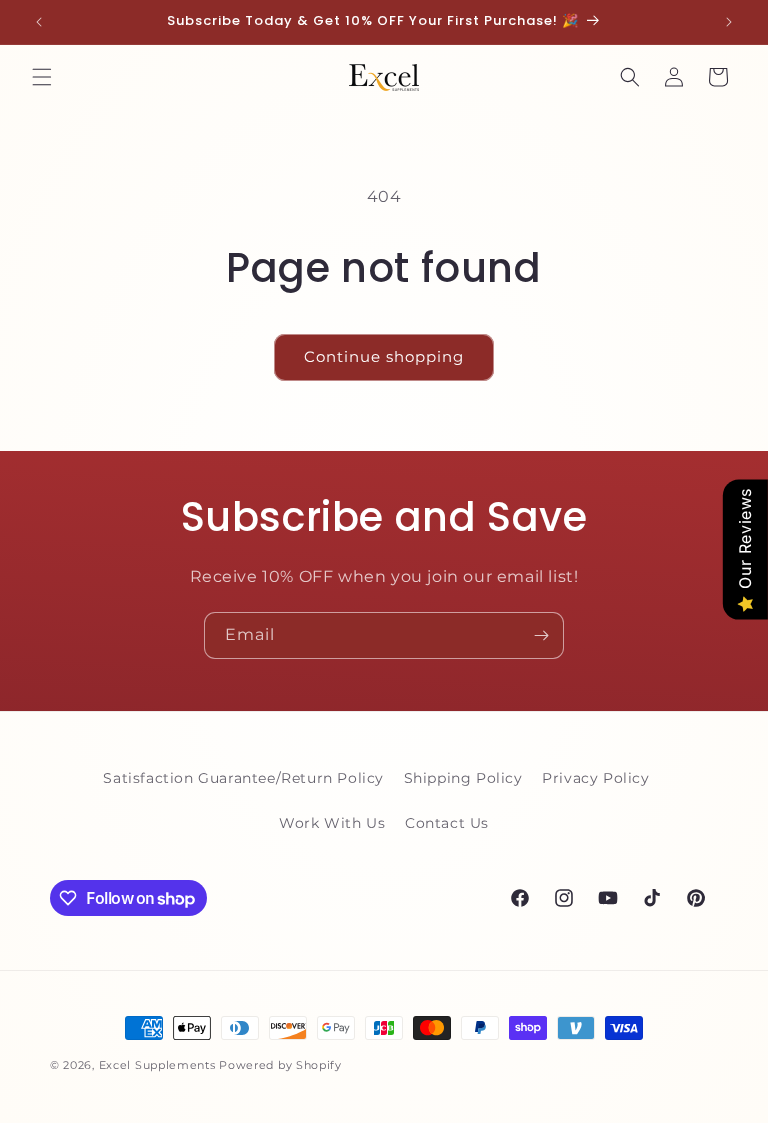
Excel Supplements (157, 1065)
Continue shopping (384, 356)
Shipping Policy (463, 778)
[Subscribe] (541, 635)
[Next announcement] (729, 22)
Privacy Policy (595, 778)
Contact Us (447, 823)
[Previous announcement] (39, 22)
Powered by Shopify (280, 1065)
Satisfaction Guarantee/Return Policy (243, 778)
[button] (42, 77)
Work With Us (332, 823)
